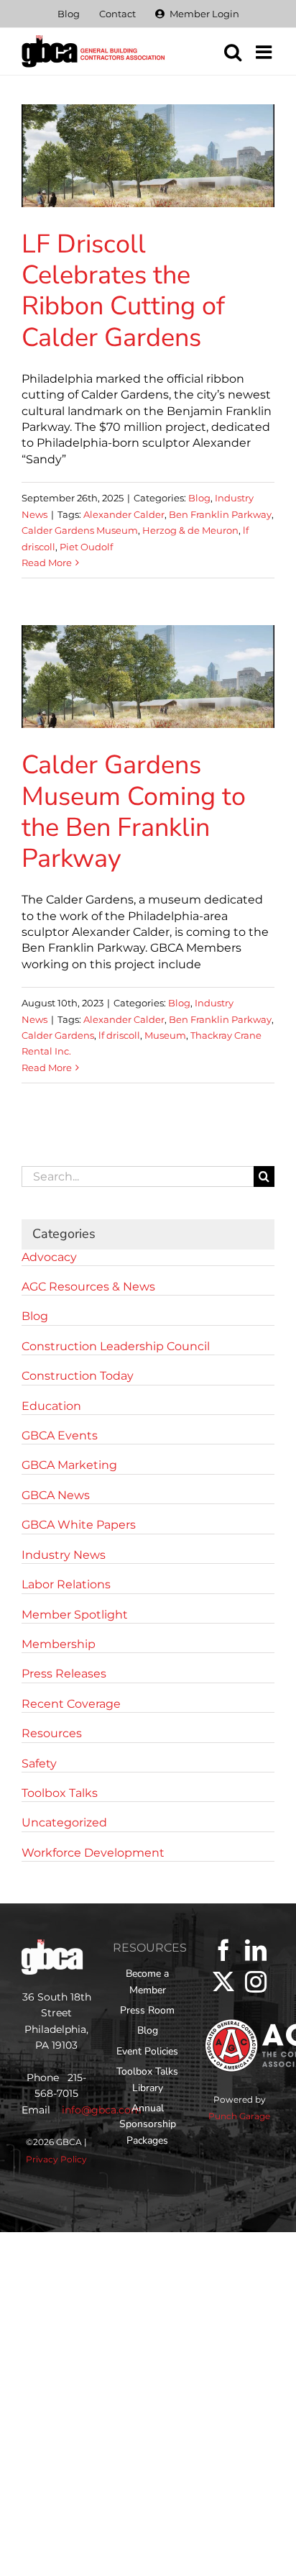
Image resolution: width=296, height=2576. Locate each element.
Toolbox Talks (60, 1793)
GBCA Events (60, 1435)
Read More (47, 563)
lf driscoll (119, 1035)
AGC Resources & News (88, 1287)
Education (51, 1406)
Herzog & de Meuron (190, 530)
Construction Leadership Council (116, 1346)
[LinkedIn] (256, 1950)
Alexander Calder (124, 514)
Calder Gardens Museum (80, 530)
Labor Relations (66, 1584)
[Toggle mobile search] (233, 52)
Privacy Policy (56, 2159)
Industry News (64, 1555)
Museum (165, 1035)
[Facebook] (223, 1950)
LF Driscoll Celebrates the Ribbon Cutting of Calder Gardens (123, 291)
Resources (52, 1733)
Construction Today (78, 1376)
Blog (199, 498)
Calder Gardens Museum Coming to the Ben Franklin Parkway (134, 812)
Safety (39, 1763)
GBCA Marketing (69, 1465)
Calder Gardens (58, 1035)
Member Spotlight (75, 1615)
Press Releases (64, 1674)
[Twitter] (223, 1982)
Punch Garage (239, 2116)
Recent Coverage (71, 1704)
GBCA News (56, 1495)
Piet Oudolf (86, 547)
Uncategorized (64, 1822)
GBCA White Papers (79, 1525)
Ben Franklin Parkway (220, 514)
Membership (59, 1644)
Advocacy (49, 1257)
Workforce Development (93, 1853)
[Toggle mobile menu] (265, 52)
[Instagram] (256, 1982)
